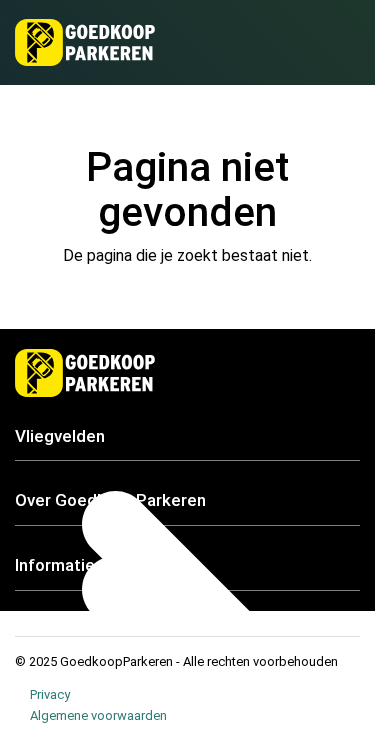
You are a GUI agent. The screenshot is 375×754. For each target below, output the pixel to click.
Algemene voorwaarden (98, 715)
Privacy (50, 694)
